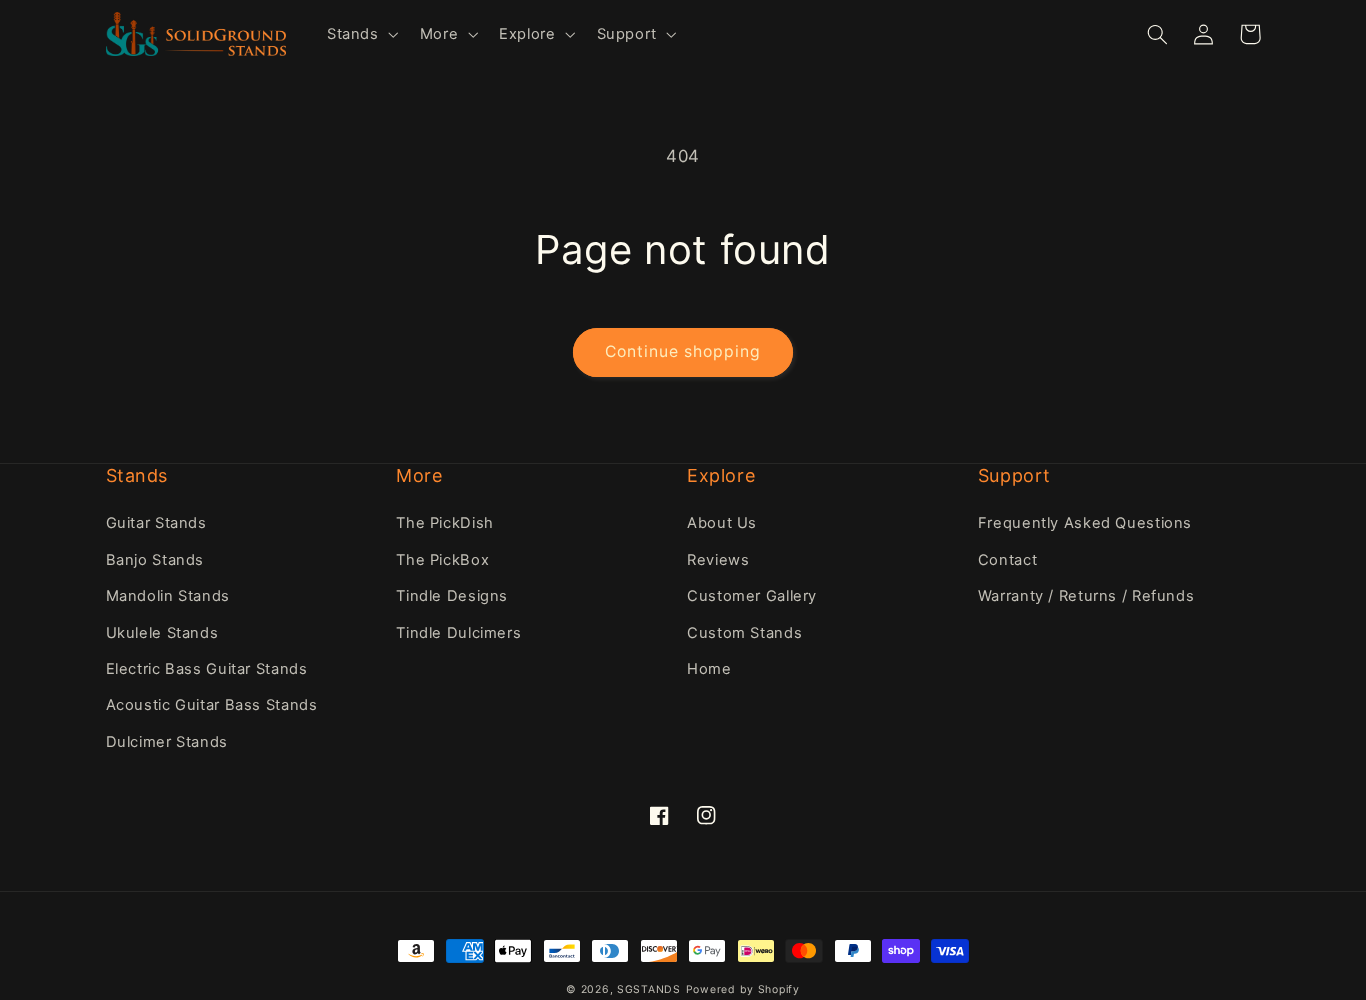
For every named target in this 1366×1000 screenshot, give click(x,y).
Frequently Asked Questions (1085, 523)
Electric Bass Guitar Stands (207, 669)
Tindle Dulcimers (458, 633)
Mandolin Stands (168, 596)
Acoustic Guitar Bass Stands (212, 705)
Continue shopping (683, 351)
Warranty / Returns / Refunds (1086, 596)
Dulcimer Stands (167, 742)
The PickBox (442, 560)
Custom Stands (744, 633)
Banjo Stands (155, 560)
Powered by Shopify (743, 989)
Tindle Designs (452, 596)
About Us (722, 523)
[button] (360, 34)
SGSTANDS (649, 989)
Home (709, 669)
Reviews (718, 560)
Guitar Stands (156, 523)
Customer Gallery (752, 596)
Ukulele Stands (162, 633)
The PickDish (445, 523)
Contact (1007, 560)
